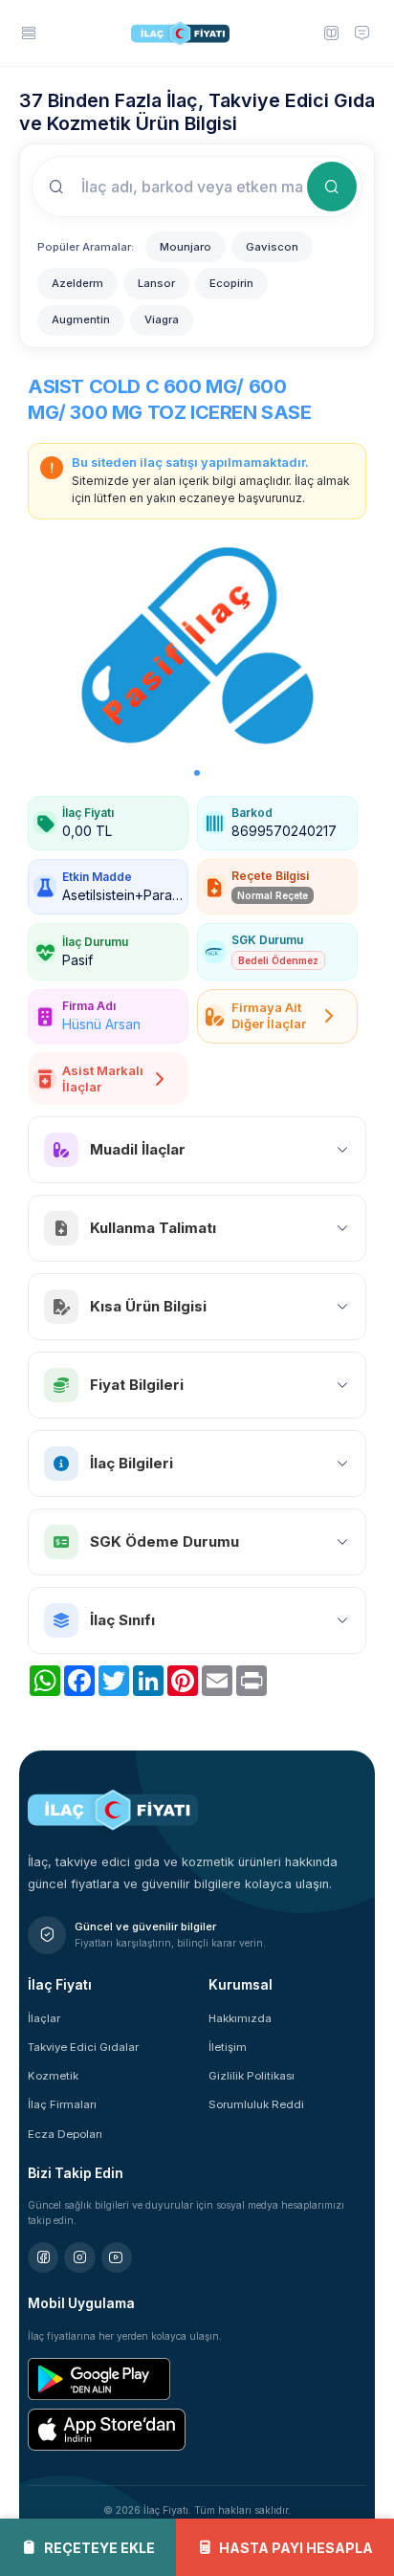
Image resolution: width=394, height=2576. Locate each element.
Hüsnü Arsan (101, 1024)
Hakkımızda (240, 2018)
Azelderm (77, 283)
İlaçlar (44, 2018)
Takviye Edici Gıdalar (83, 2047)
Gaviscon (272, 247)
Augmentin (81, 319)
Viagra (162, 319)
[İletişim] (362, 33)
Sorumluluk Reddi (256, 2104)
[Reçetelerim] (331, 33)
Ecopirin (231, 283)
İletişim (228, 2047)
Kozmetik (53, 2076)
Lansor (156, 283)
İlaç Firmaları (62, 2104)
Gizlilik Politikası (252, 2076)
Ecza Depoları (65, 2134)
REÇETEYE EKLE (99, 2548)
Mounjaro (186, 247)
